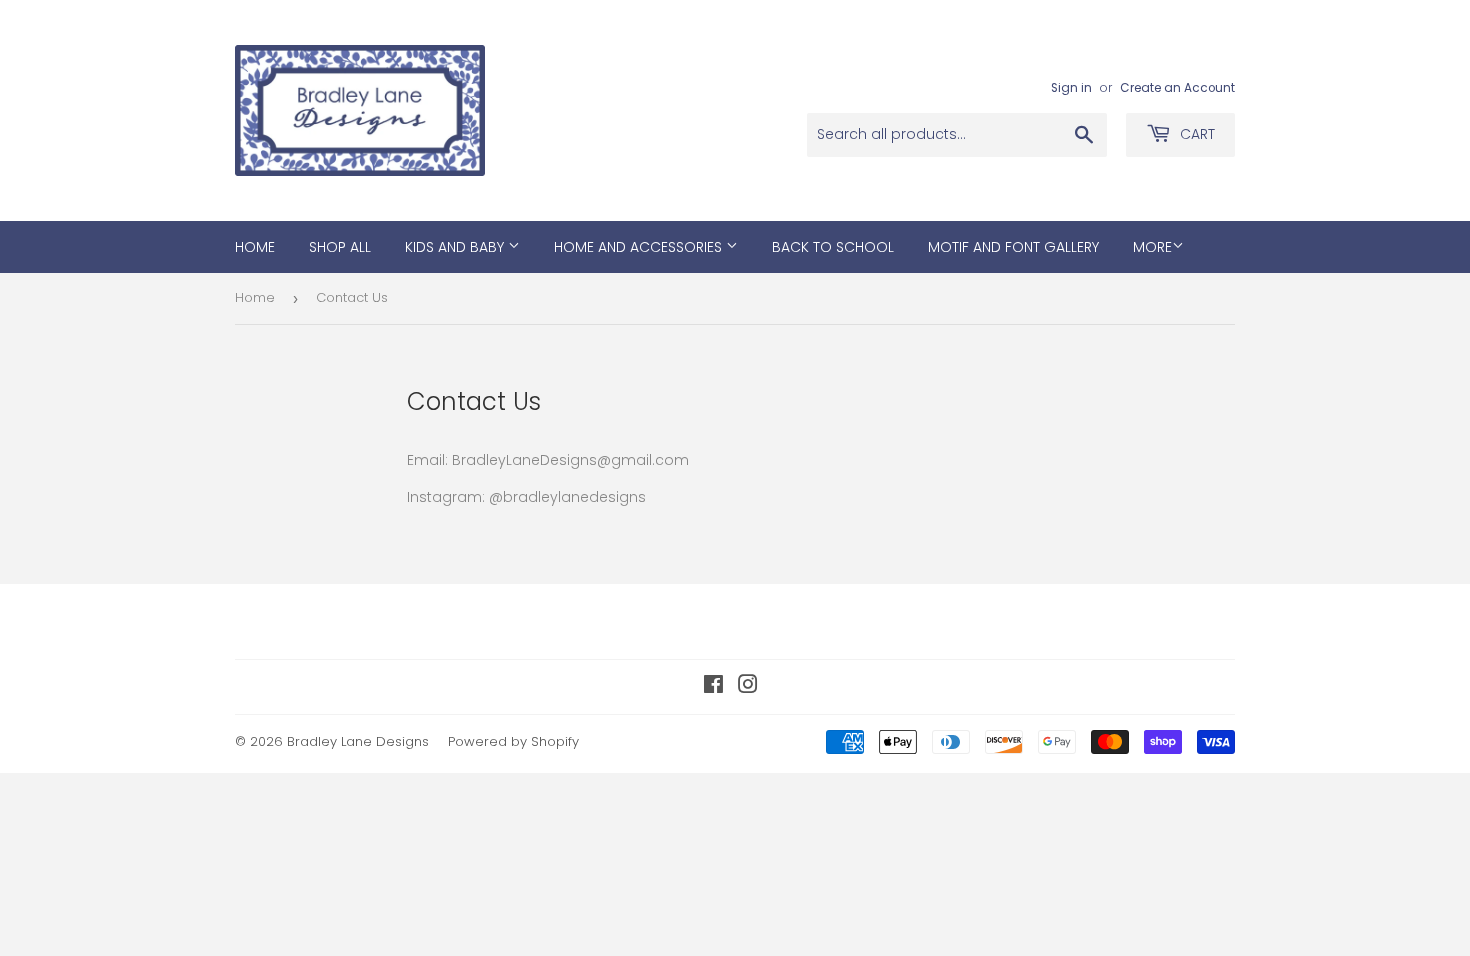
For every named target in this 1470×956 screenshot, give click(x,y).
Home (255, 247)
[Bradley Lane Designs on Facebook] (713, 687)
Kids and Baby (456, 247)
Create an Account (1177, 88)
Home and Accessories (640, 247)
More (1152, 247)
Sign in (1071, 88)
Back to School (833, 247)
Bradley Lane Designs (358, 741)
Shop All (340, 247)
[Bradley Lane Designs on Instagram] (748, 687)
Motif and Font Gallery (1013, 247)
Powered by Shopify (513, 741)
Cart (1195, 134)
